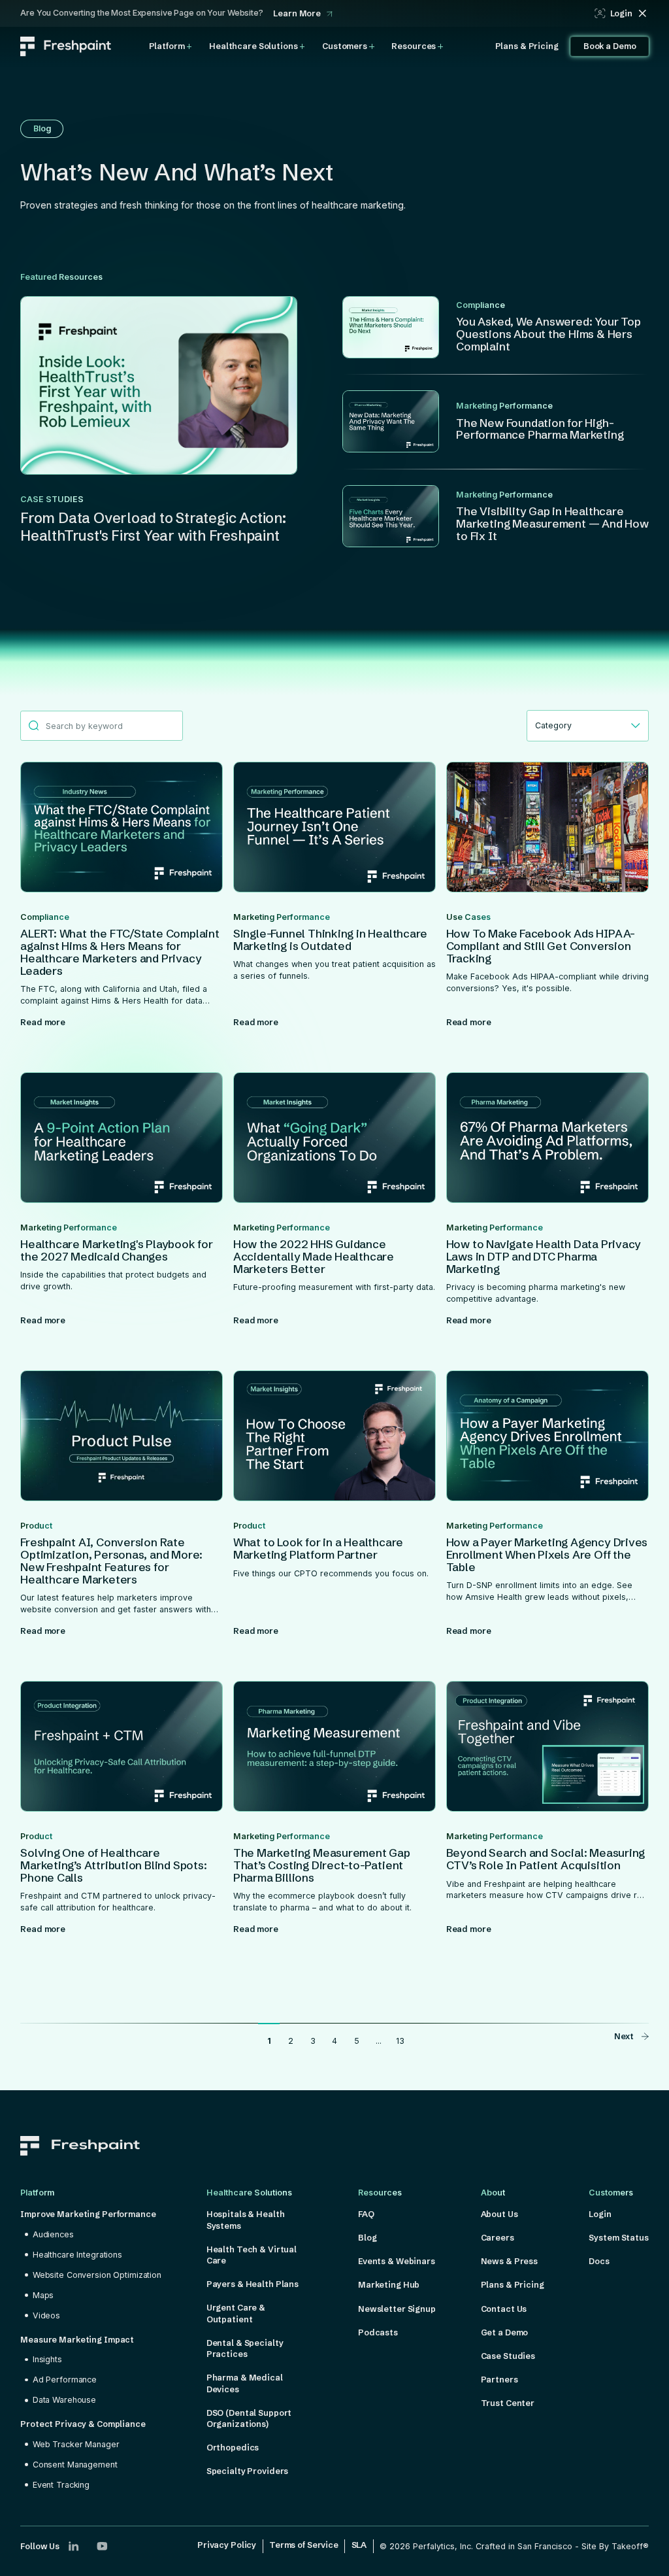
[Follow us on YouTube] (102, 2546)
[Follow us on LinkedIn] (73, 2546)
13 (400, 2041)
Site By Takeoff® (615, 2546)
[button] (171, 46)
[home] (66, 46)
